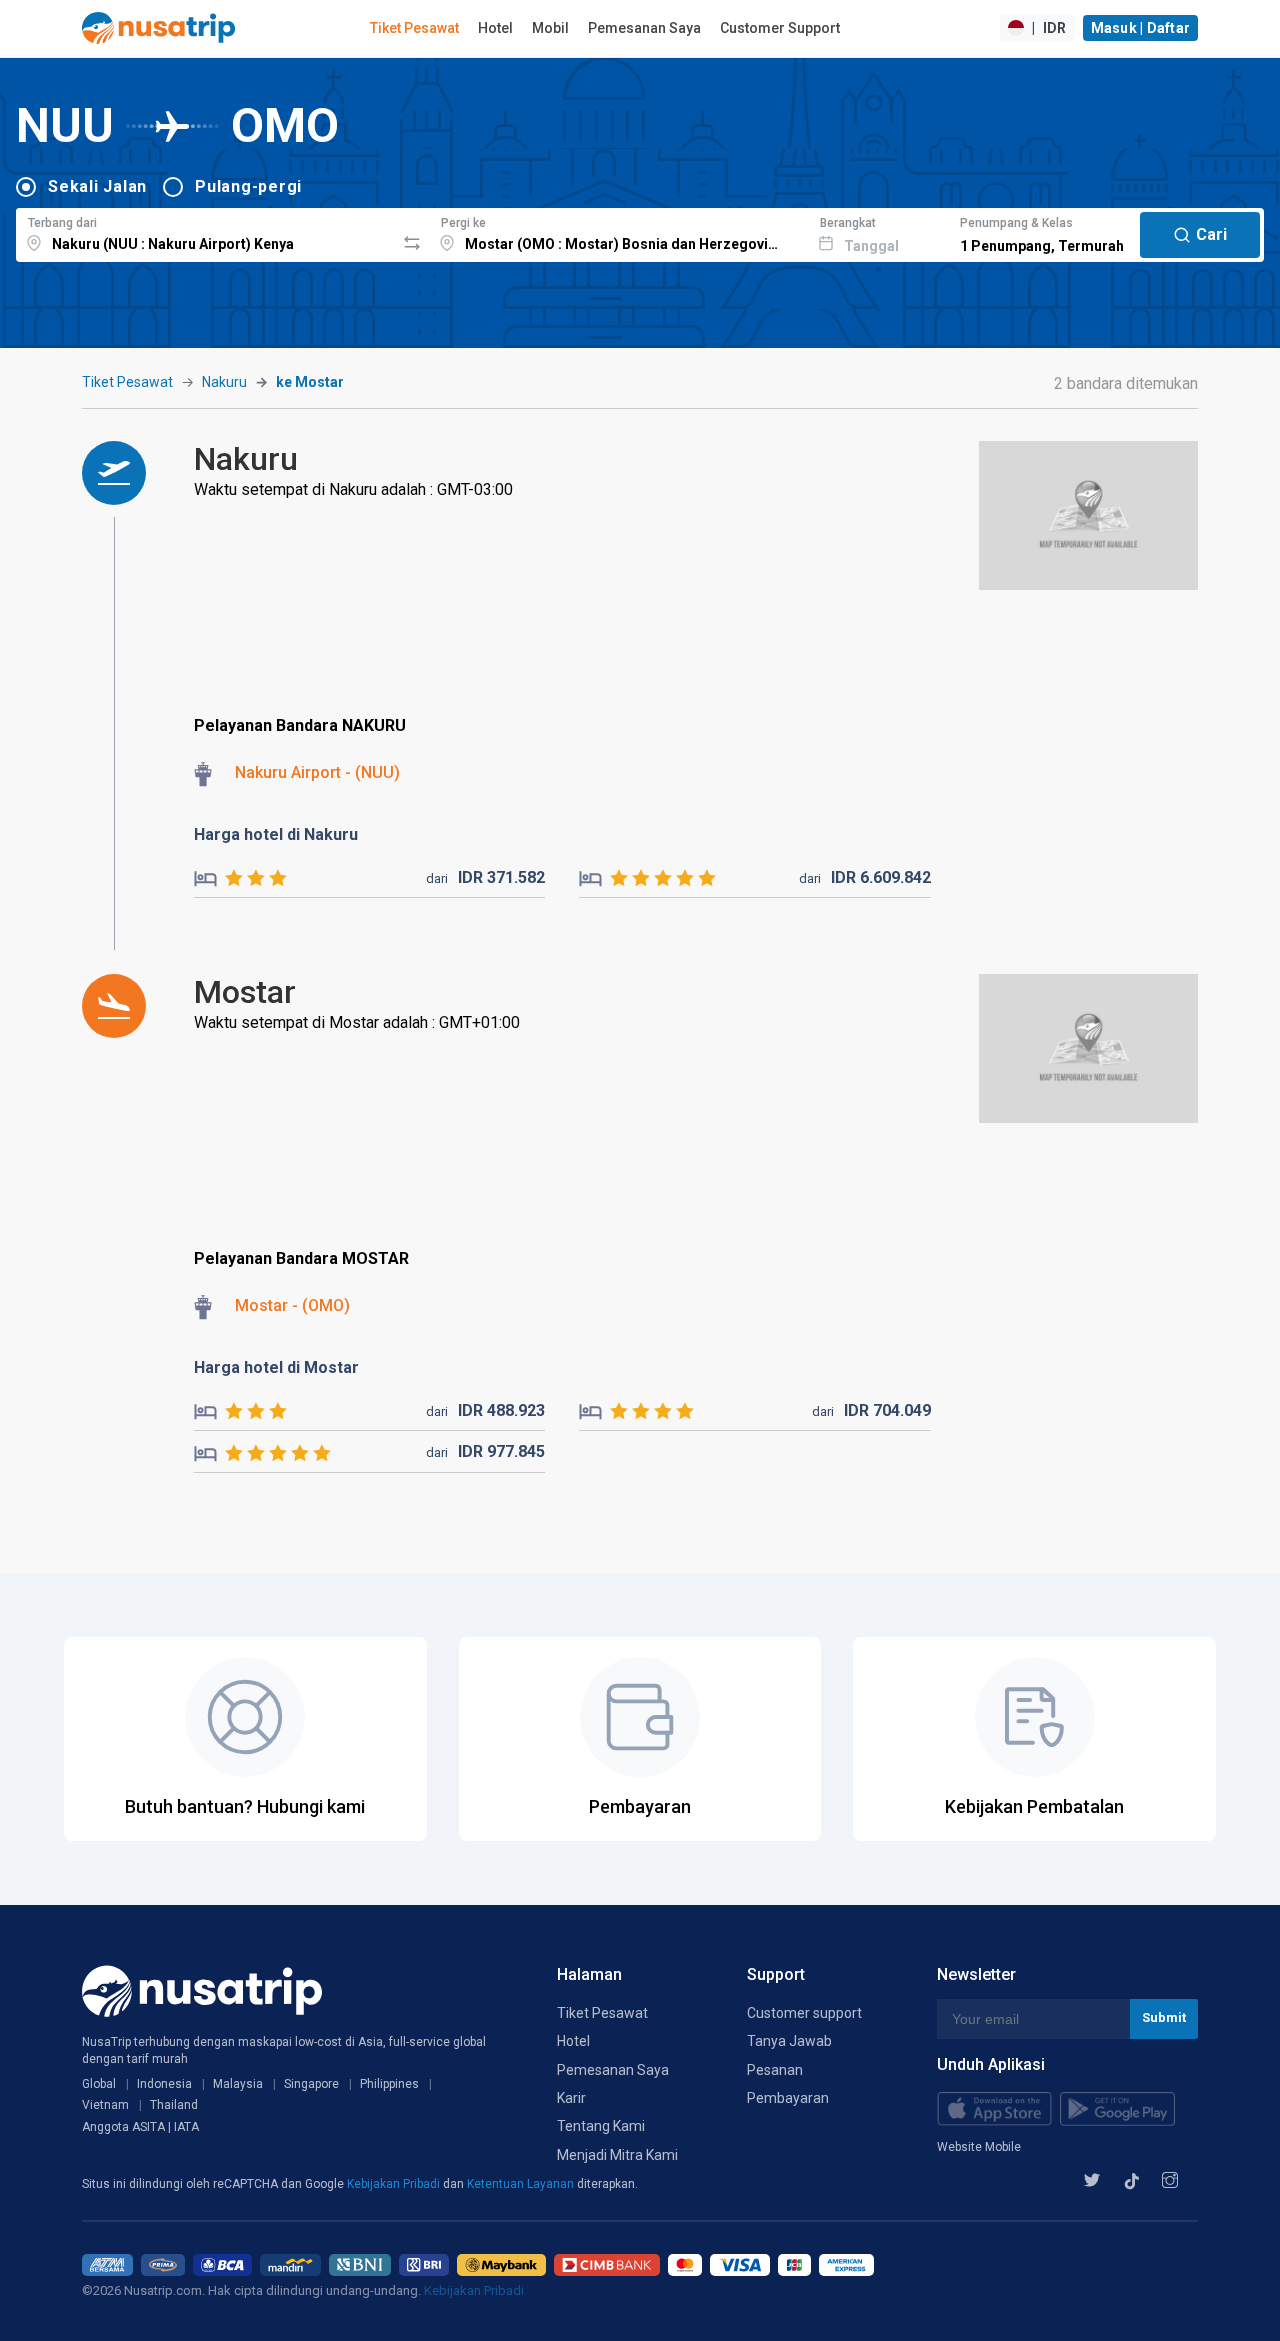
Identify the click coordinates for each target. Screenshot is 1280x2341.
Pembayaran (788, 2098)
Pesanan (775, 2070)
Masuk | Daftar (1141, 28)
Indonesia (164, 2084)
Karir (571, 2098)
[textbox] (205, 232)
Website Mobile (979, 2147)
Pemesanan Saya (644, 28)
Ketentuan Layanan (522, 2184)
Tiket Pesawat (414, 28)
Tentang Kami (601, 2126)
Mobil (550, 28)
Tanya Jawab (789, 2041)
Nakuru (224, 382)
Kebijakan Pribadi (395, 2184)
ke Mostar (310, 382)
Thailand (174, 2105)
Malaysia (238, 2084)
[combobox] (205, 232)
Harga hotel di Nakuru (276, 834)
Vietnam (105, 2105)
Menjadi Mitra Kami (617, 2155)
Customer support (804, 2013)
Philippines (389, 2084)
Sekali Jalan (97, 186)
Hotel (495, 28)
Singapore (311, 2084)
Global (99, 2084)
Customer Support (780, 28)
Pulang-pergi (248, 186)
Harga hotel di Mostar (276, 1367)
